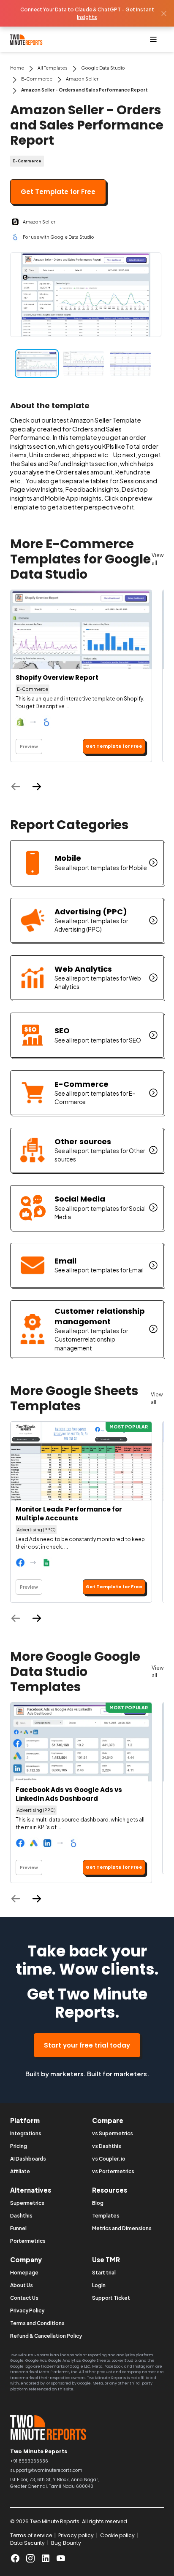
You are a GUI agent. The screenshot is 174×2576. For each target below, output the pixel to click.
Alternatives (31, 2190)
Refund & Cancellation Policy (46, 2336)
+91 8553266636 (29, 2461)
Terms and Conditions (37, 2323)
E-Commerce (37, 79)
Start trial (104, 2273)
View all (158, 559)
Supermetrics (27, 2203)
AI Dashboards (28, 2159)
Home (17, 68)
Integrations (26, 2133)
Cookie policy (117, 2535)
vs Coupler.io (109, 2159)
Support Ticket (111, 2298)
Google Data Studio (103, 68)
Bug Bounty (66, 2543)
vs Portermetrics (113, 2171)
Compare (108, 2120)
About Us (22, 2285)
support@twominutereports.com (46, 2470)
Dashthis (21, 2216)
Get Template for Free (58, 192)
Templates (106, 2216)
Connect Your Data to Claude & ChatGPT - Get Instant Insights (87, 13)
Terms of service (31, 2535)
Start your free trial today (87, 2045)
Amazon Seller (82, 79)
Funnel (18, 2228)
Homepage (24, 2273)
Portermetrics (28, 2241)
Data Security (27, 2543)
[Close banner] (164, 13)
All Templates (53, 68)
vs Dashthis (107, 2146)
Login (99, 2285)
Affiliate (20, 2171)
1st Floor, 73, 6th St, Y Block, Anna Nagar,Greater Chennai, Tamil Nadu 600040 (54, 2483)
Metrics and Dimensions (122, 2228)
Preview (29, 746)
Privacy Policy (27, 2311)
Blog (98, 2203)
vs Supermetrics (113, 2133)
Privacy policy (76, 2535)
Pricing (19, 2146)
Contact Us (24, 2298)
